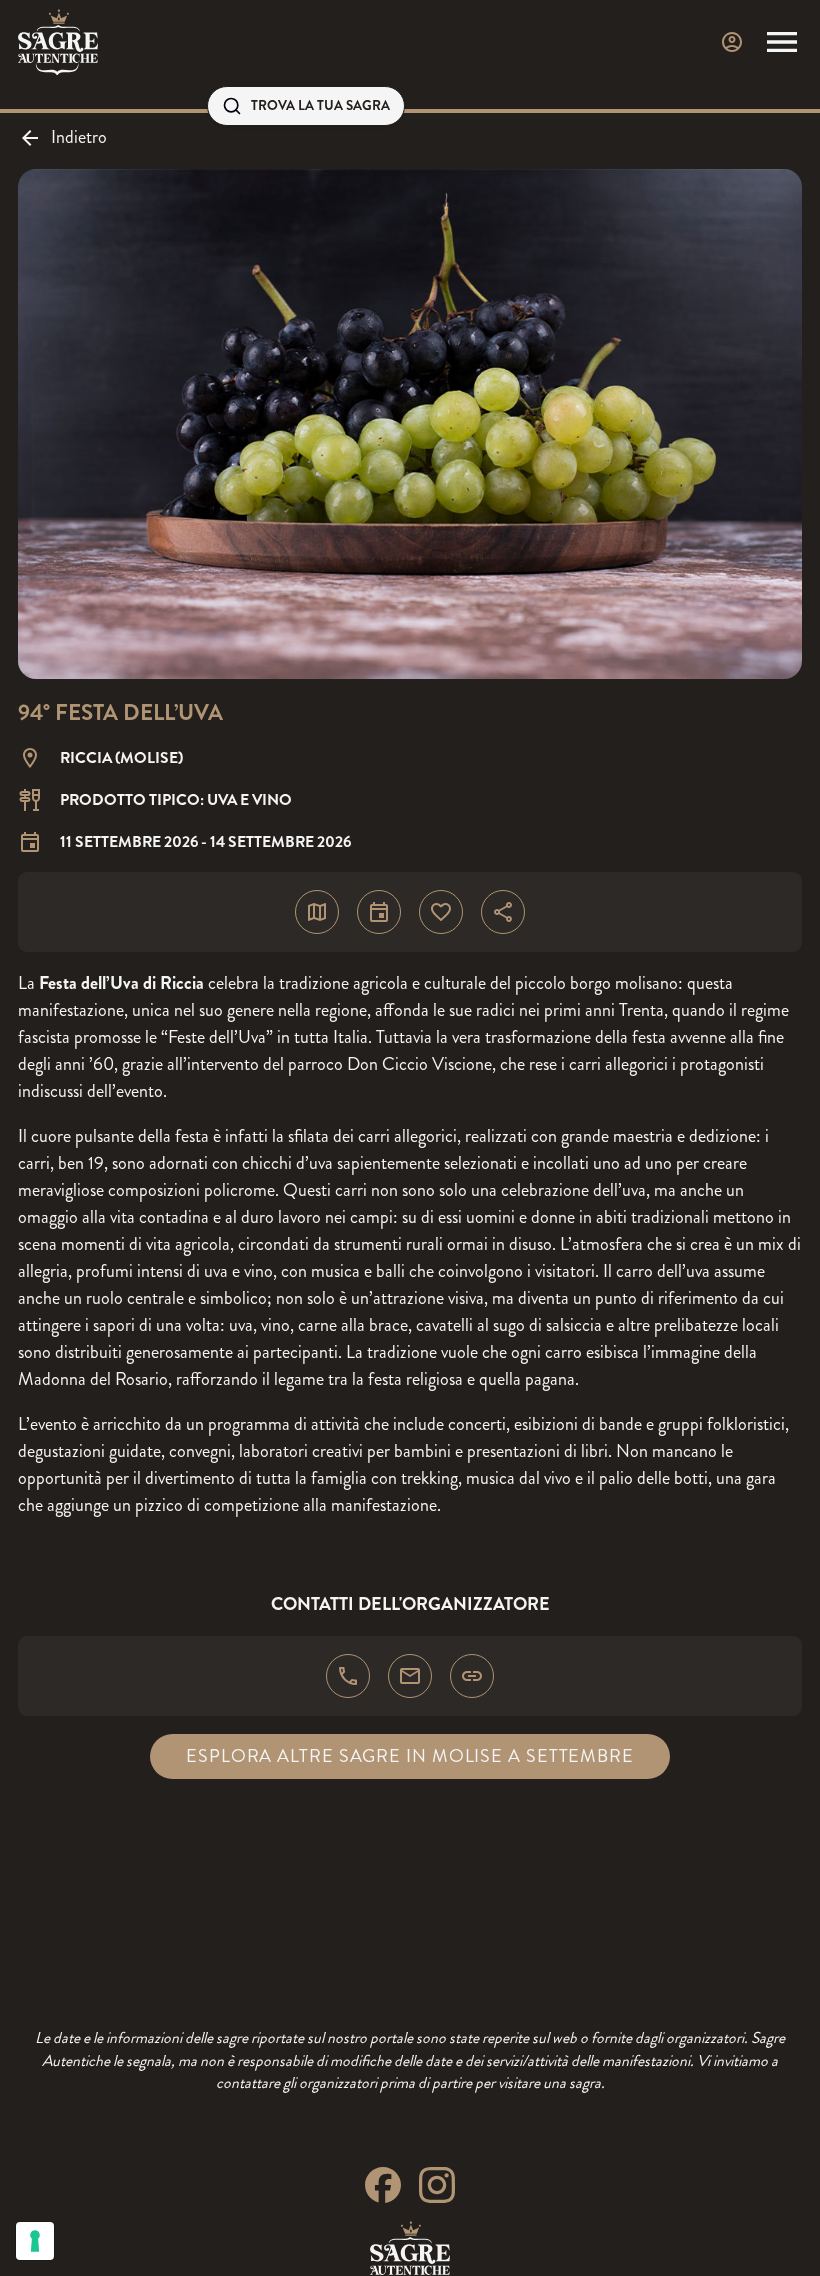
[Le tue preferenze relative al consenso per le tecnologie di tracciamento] (35, 2241)
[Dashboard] (732, 42)
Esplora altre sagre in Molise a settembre (410, 1756)
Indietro (79, 137)
